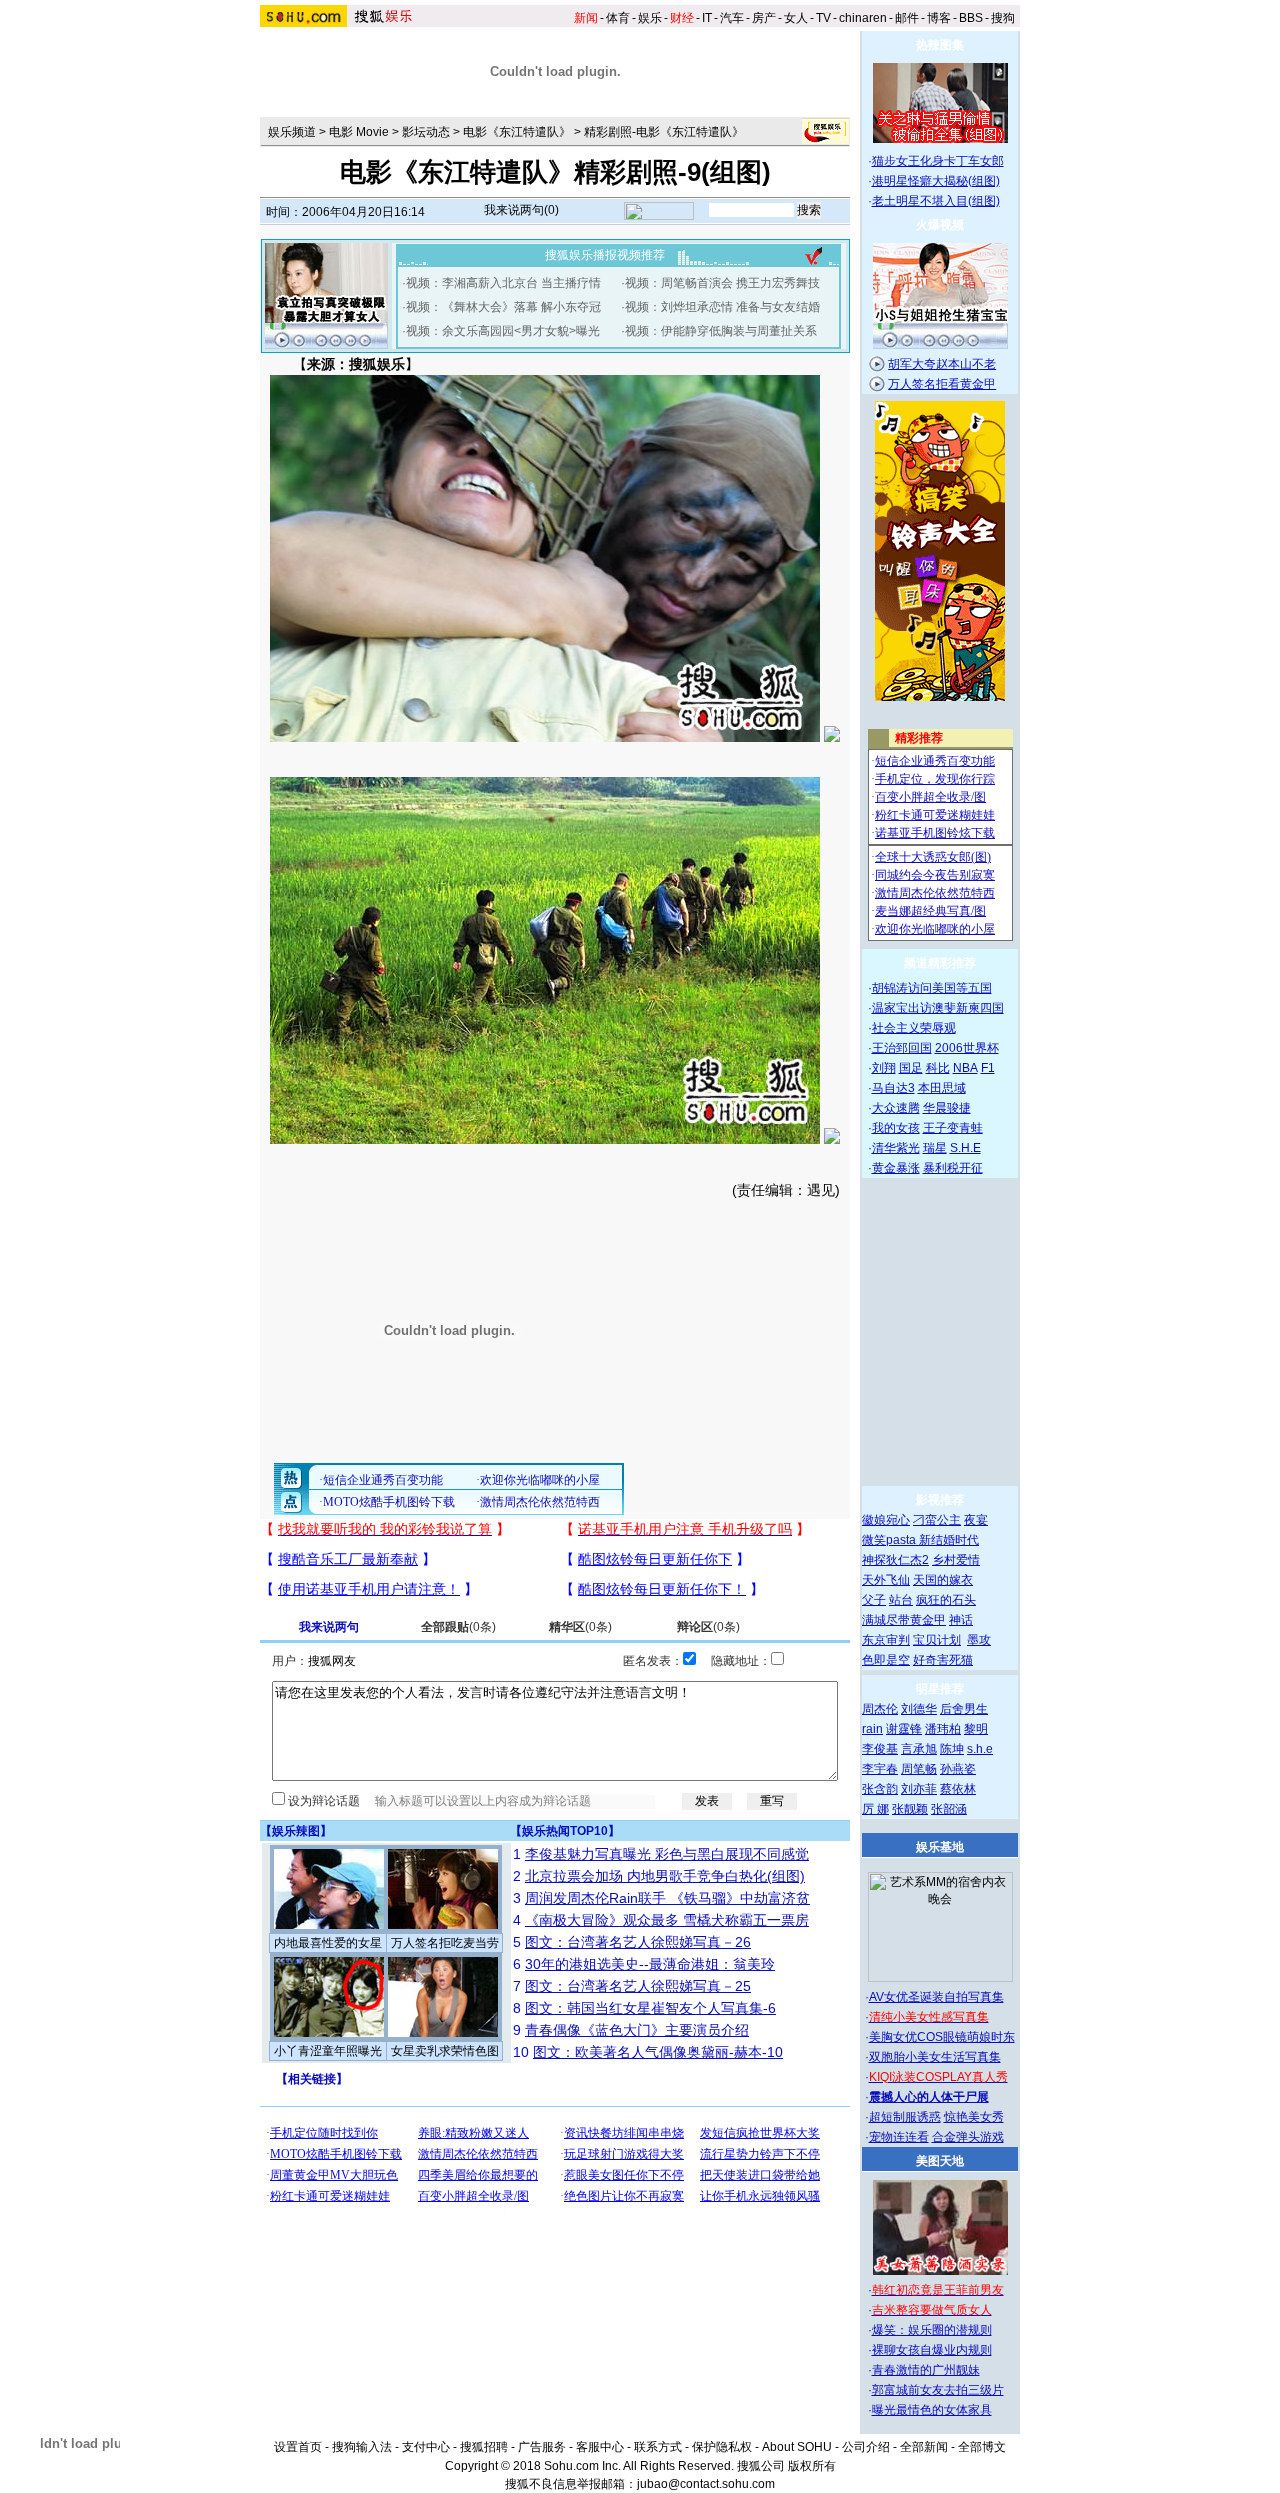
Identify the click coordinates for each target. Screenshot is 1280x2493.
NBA (965, 1068)
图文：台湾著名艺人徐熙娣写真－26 (638, 1942)
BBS (971, 18)
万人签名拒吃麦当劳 (445, 1943)
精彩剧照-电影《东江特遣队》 (664, 132)
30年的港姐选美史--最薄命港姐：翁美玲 (650, 1964)
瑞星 (935, 1148)
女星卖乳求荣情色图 (445, 2051)
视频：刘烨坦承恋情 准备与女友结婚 (722, 307)
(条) (458, 1627)
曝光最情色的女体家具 (932, 2410)
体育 (618, 18)
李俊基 (880, 1749)
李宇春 (880, 1769)
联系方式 (658, 2447)
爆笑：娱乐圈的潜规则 (932, 2330)
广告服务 (542, 2447)
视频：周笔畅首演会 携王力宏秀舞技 (722, 283)
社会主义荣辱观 (914, 1028)
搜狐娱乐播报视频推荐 (605, 255)
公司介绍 (866, 2447)
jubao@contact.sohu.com (706, 2484)
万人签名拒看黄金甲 (942, 384)
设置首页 (298, 2447)
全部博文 (982, 2447)
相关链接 (312, 2079)
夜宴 (976, 1520)
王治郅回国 (902, 1048)
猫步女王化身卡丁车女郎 (938, 161)
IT (707, 18)
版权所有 (812, 2466)
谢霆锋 (904, 1729)
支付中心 (426, 2447)
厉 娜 (875, 1809)
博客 (939, 18)
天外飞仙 (886, 1580)
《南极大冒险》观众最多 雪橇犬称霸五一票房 (667, 1920)
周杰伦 (880, 1709)
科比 (938, 1068)
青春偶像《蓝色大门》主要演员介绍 (637, 2030)
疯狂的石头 (946, 1600)
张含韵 (880, 1789)
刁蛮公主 (937, 1520)
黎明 (976, 1729)
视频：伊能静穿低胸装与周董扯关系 (721, 331)
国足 (911, 1068)
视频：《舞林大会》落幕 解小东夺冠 (503, 307)
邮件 (907, 18)
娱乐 (650, 18)
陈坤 (952, 1749)
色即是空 (886, 1660)
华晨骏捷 (947, 1108)
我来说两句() (521, 210)
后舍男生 (964, 1709)
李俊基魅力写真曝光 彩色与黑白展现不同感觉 (667, 1854)
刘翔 (884, 1068)
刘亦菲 (919, 1789)
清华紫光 (896, 1148)
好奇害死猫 (943, 1660)
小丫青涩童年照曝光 (328, 2051)
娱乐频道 (292, 132)
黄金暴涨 (896, 1168)
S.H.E (965, 1148)
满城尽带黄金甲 (904, 1620)
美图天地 (940, 2161)
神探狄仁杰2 (895, 1560)
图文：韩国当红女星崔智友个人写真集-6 (650, 2008)
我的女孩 (896, 1128)
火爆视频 (940, 225)
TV (823, 18)
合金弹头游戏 (968, 2137)
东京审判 (886, 1640)
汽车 (732, 18)
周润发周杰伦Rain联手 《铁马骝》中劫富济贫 (667, 1898)
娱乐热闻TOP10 (565, 1831)
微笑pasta (890, 1540)
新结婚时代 (949, 1540)
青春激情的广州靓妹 (926, 2370)
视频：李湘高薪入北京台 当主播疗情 (503, 283)
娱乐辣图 (296, 1831)
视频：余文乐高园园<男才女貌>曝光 (503, 331)
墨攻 (979, 1640)
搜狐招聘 (484, 2447)
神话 (961, 1620)
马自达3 (893, 1088)
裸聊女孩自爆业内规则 (932, 2350)
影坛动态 (426, 132)
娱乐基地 (940, 1847)
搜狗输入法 (362, 2447)
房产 (764, 18)
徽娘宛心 (886, 1520)
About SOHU (797, 2447)
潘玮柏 (943, 1729)
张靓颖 (910, 1809)
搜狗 (1003, 18)
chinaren (863, 18)
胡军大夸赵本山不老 (942, 364)
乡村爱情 (956, 1560)
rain (872, 1729)
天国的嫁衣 (943, 1580)
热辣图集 (940, 45)
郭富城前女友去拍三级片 (938, 2390)
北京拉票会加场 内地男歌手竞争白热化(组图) (665, 1876)
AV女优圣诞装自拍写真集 (936, 1997)
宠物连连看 (899, 2137)
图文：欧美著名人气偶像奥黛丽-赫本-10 (658, 2052)
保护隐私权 (722, 2447)
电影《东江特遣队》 (517, 132)
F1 (988, 1068)
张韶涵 (949, 1809)
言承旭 (919, 1749)
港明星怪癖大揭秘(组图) (936, 181)
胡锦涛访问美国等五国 (932, 988)
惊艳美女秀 (974, 2117)
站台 (901, 1600)
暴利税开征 (953, 1168)
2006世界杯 (967, 1048)
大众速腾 (896, 1108)
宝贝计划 (937, 1640)
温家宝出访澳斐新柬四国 (938, 1008)
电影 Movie (359, 132)
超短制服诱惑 (905, 2117)
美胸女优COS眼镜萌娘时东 (942, 2037)
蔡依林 (958, 1789)
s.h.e (980, 1749)
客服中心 (600, 2447)
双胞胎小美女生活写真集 (935, 2057)
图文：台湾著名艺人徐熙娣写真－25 (638, 1986)
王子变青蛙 (953, 1128)
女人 (796, 18)
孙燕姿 (958, 1769)
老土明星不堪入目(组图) (936, 201)
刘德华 (919, 1709)
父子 (874, 1600)
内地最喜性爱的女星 (328, 1943)
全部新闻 (924, 2447)
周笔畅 (919, 1769)
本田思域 (942, 1088)
